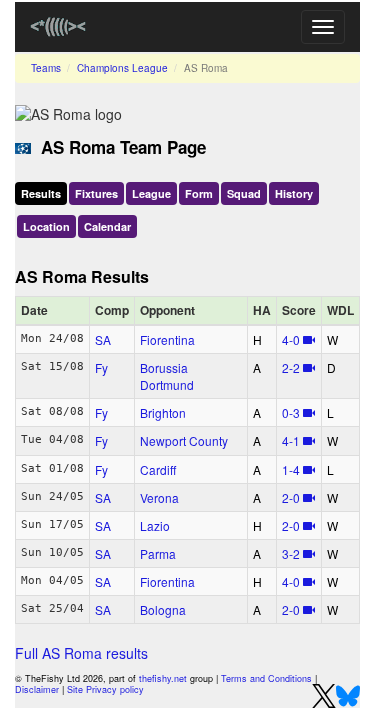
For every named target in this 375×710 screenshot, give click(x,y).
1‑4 (291, 469)
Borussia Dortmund (167, 376)
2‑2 (291, 367)
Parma (158, 553)
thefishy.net (163, 678)
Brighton (163, 412)
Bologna (163, 609)
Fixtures (96, 193)
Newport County (184, 440)
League (151, 193)
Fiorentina (167, 339)
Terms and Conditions (266, 678)
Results (41, 193)
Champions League (122, 68)
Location (46, 226)
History (294, 193)
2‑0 (291, 497)
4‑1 (291, 440)
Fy (101, 367)
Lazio (155, 525)
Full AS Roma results (81, 653)
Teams (46, 68)
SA (103, 339)
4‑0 (291, 339)
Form (199, 193)
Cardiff (158, 469)
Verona (159, 497)
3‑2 (291, 553)
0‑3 (291, 412)
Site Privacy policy (105, 689)
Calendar (107, 226)
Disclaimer (37, 689)
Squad (244, 193)
